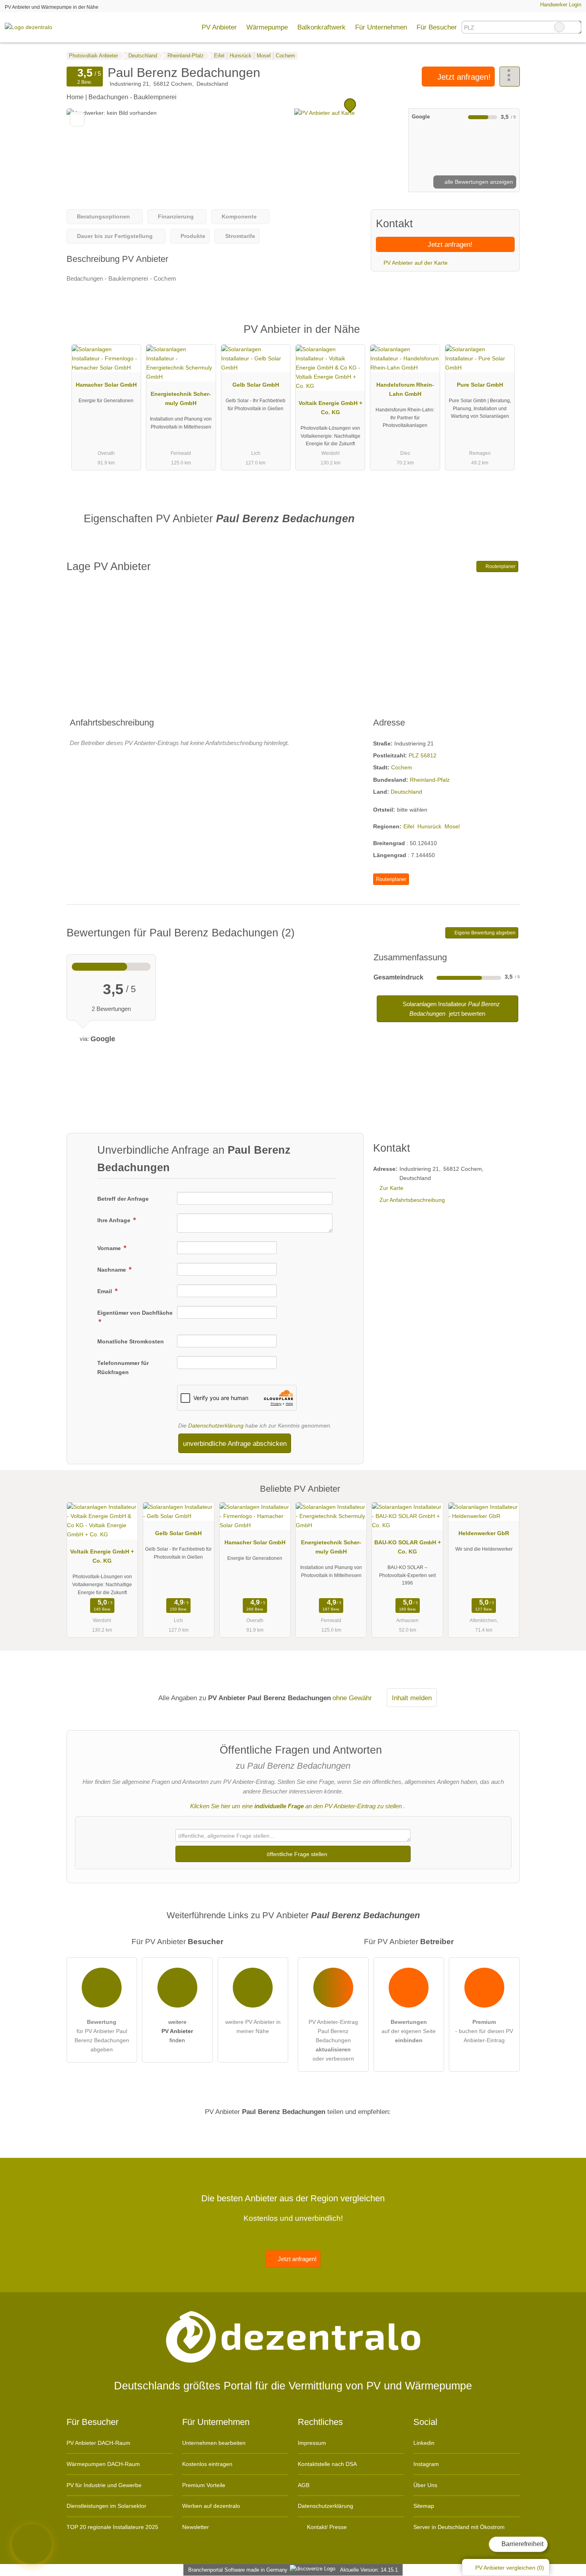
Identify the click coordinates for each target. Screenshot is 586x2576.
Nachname (112, 1270)
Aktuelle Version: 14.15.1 (369, 2570)
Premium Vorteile (204, 2485)
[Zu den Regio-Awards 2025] (32, 2544)
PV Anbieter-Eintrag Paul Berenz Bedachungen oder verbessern (333, 2040)
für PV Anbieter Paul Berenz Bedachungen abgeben (102, 2036)
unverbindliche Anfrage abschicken (235, 1443)
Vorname (110, 1248)
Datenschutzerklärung (216, 1426)
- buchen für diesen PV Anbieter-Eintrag (484, 2031)
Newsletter (196, 2527)
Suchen (575, 27)
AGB (304, 2485)
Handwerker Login (560, 5)
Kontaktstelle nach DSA (327, 2464)
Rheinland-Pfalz (430, 780)
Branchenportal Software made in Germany (236, 2570)
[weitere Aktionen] (510, 77)
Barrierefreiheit (522, 2544)
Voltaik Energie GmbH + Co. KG (330, 408)
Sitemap (424, 2506)
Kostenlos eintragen (207, 2464)
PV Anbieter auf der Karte (415, 263)
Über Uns (425, 2485)
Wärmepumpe (267, 27)
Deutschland (406, 792)
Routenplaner (500, 566)
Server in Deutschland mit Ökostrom (459, 2527)
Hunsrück (429, 826)
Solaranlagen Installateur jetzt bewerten (450, 1009)
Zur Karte (391, 1188)
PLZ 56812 (423, 755)
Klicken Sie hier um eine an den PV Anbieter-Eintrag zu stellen (296, 1806)
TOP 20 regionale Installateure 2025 (112, 2527)
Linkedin (424, 2443)
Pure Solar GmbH (480, 385)
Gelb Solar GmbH (256, 385)
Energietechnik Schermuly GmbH (181, 398)
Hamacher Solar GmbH (106, 385)
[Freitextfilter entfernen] (559, 27)
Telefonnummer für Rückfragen (123, 1368)
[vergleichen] (77, 119)
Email (105, 1291)
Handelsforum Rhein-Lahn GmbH (405, 389)
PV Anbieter (219, 27)
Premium (503, 336)
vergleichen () (510, 2568)
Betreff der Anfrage (123, 1199)
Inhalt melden (412, 1698)
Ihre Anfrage (115, 1220)
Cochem (402, 767)
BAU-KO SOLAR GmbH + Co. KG (408, 1547)
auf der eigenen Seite (409, 2031)
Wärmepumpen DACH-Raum (103, 2464)
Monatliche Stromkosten (131, 1341)
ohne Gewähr (352, 1698)
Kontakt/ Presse (326, 2527)
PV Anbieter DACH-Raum (98, 2443)
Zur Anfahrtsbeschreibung (412, 1200)
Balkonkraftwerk (322, 27)
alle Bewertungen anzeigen (478, 182)
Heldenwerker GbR (484, 1533)
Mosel (452, 826)
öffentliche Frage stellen (296, 1854)
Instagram (426, 2464)
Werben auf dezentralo (211, 2506)
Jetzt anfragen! (463, 77)
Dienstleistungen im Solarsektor (106, 2506)
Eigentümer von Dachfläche (135, 1313)
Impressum (312, 2443)
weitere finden (177, 2031)
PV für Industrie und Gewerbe (104, 2485)
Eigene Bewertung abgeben (484, 933)
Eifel (409, 826)
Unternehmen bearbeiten (214, 2443)
